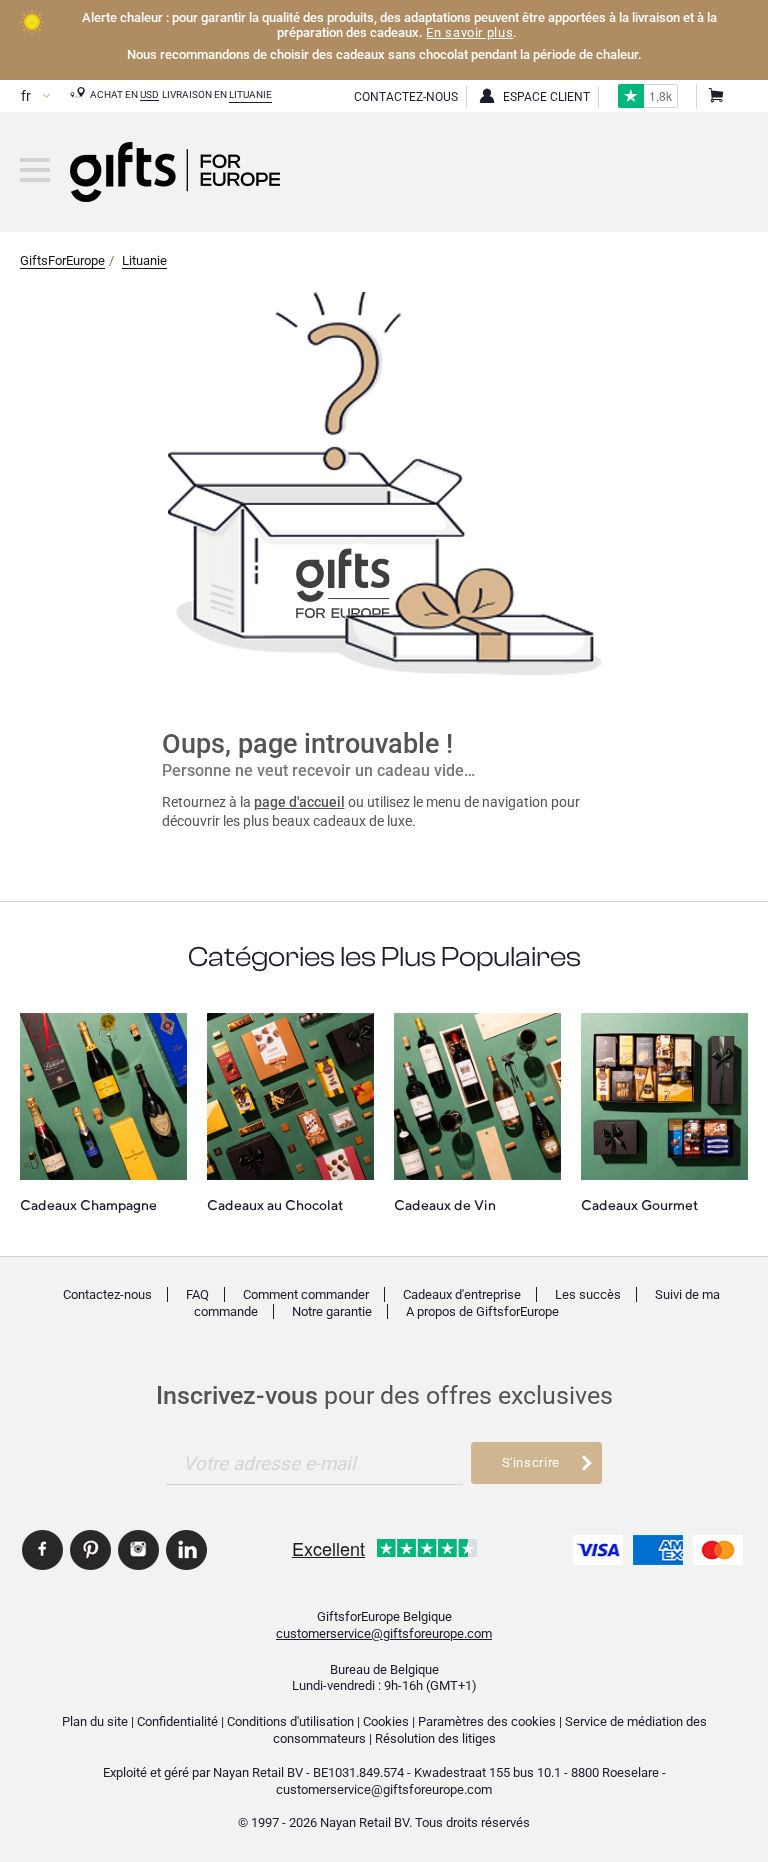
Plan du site (95, 1721)
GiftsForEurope (62, 260)
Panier (715, 97)
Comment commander (306, 1294)
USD (149, 94)
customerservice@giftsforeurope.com (384, 1633)
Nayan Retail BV (258, 1772)
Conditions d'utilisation (290, 1721)
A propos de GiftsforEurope (482, 1311)
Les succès (588, 1294)
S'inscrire (531, 1462)
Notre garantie (332, 1311)
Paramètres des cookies (487, 1721)
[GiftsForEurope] (35, 170)
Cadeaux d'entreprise (462, 1294)
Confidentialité (177, 1721)
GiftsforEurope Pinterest (90, 1550)
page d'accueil (299, 802)
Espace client (546, 97)
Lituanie (250, 94)
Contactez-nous (107, 1294)
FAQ (197, 1294)
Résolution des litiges (435, 1738)
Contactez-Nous (406, 97)
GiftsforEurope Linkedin (186, 1550)
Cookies (386, 1721)
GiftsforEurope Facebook (42, 1550)
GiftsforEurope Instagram (138, 1550)
